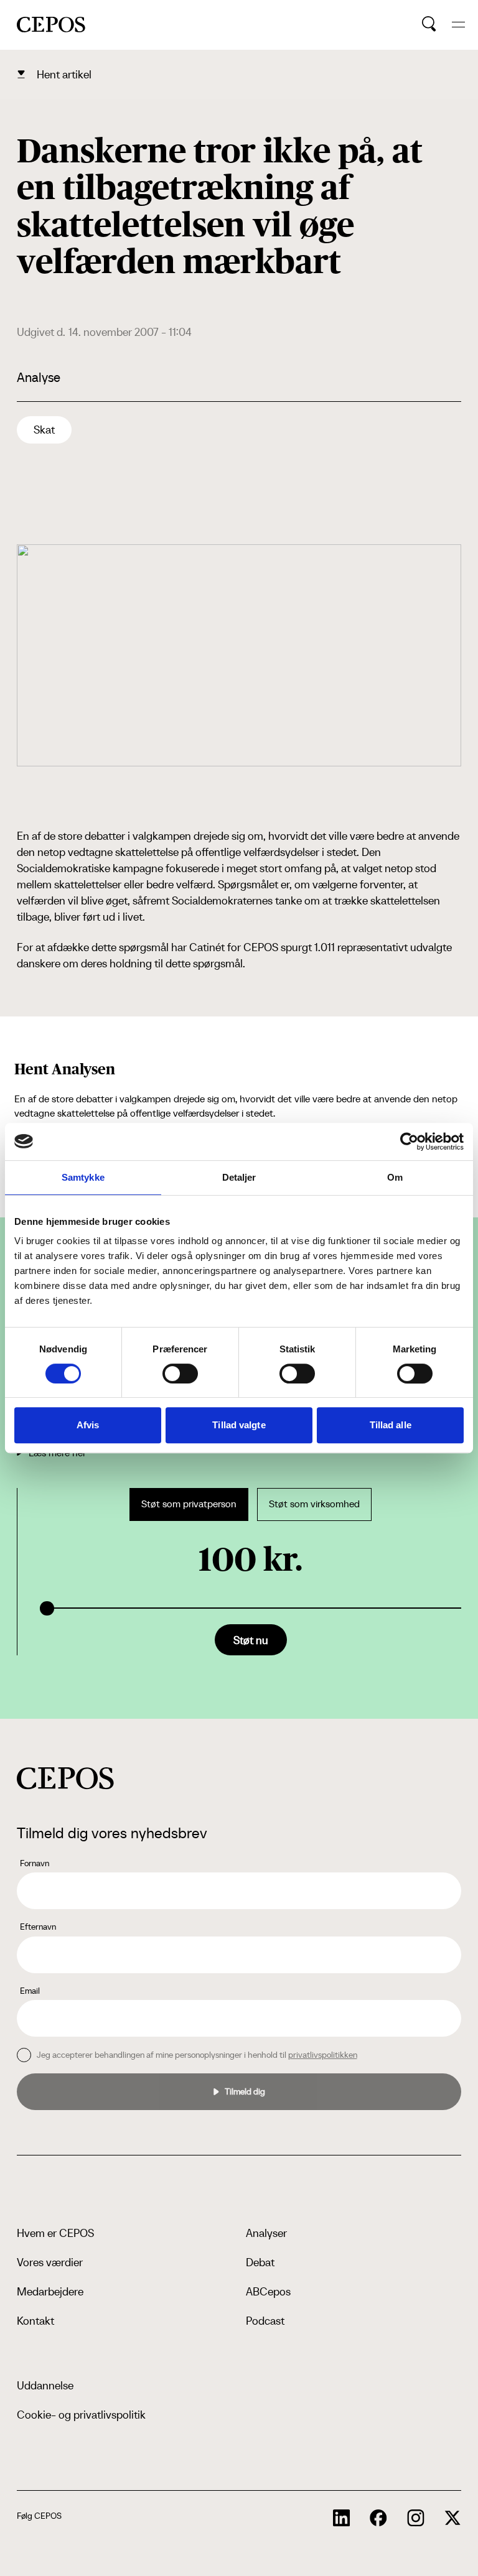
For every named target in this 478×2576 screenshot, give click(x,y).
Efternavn (38, 1927)
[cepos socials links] (342, 2518)
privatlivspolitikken (323, 2055)
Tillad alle (391, 1425)
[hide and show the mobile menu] (458, 25)
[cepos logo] (65, 1778)
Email (30, 1991)
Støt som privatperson (189, 1504)
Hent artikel (64, 74)
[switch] (180, 1374)
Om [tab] (395, 1177)
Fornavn (35, 1863)
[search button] (429, 24)
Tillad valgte (239, 1425)
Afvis (88, 1425)
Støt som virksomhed (314, 1504)
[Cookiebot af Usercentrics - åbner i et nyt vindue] (409, 1142)
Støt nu (251, 1640)
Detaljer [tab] (239, 1177)
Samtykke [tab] (83, 1177)
